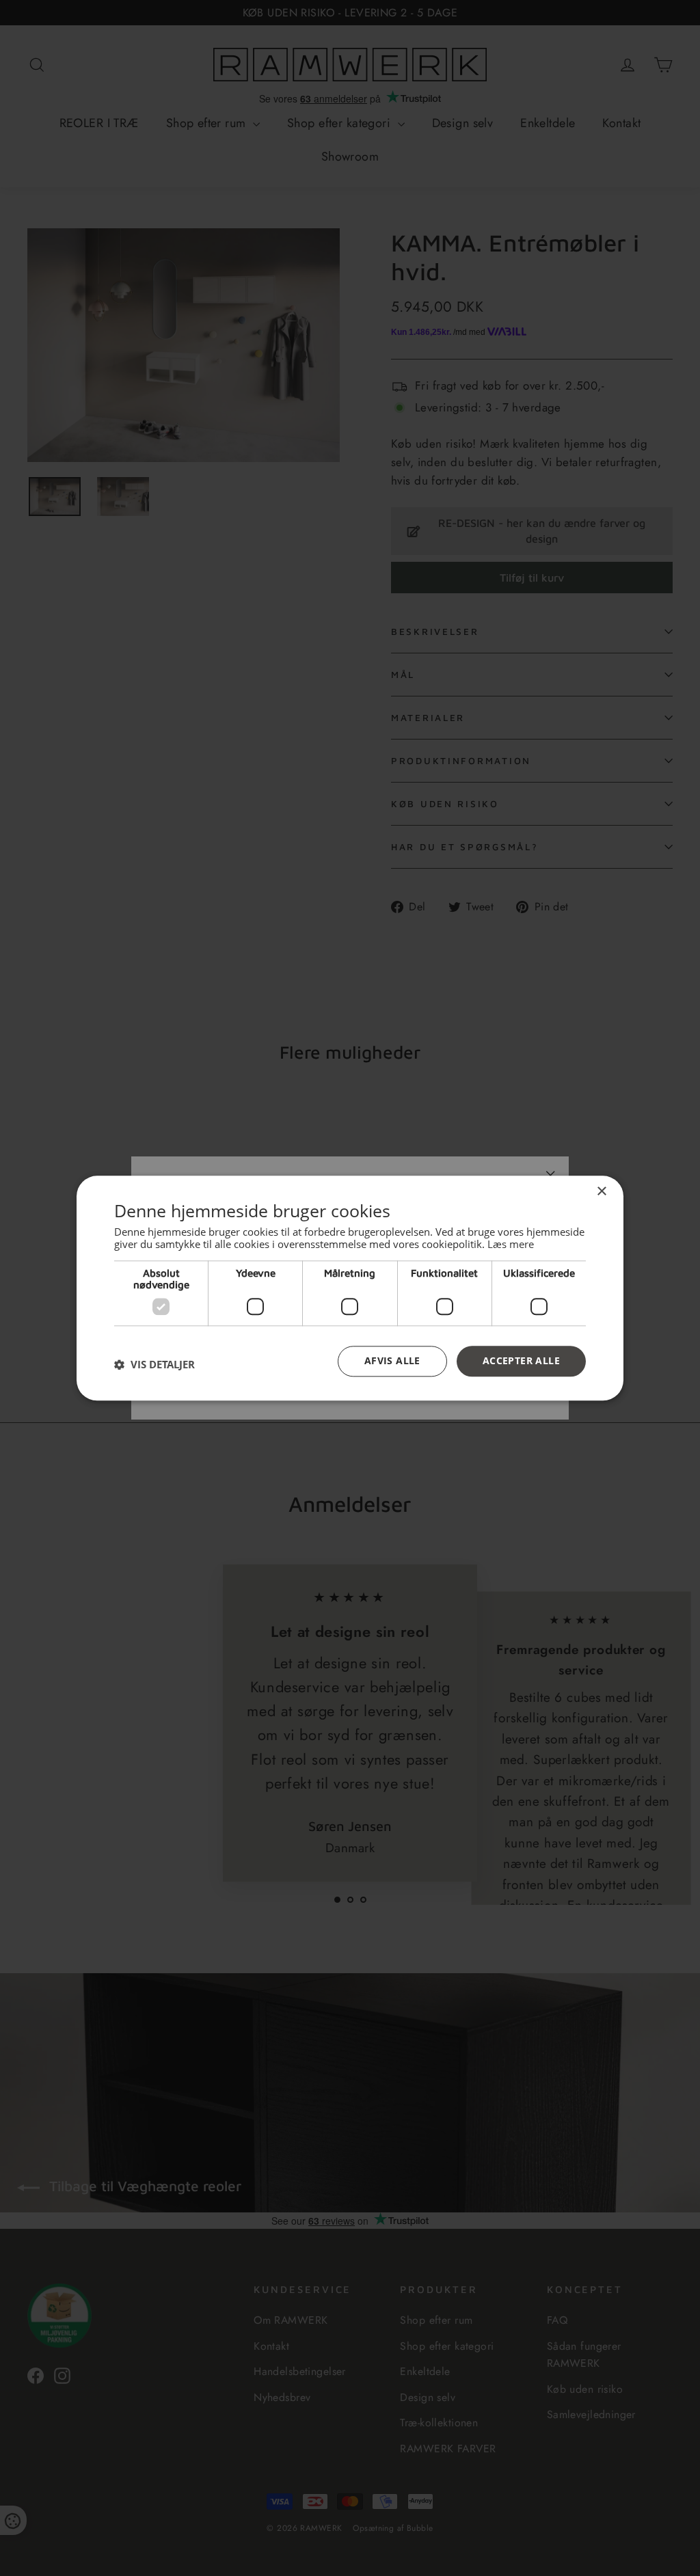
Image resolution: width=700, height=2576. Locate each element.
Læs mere (511, 1244)
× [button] (601, 1192)
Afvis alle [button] (392, 1360)
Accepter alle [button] (521, 1360)
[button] (154, 1365)
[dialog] (350, 1288)
